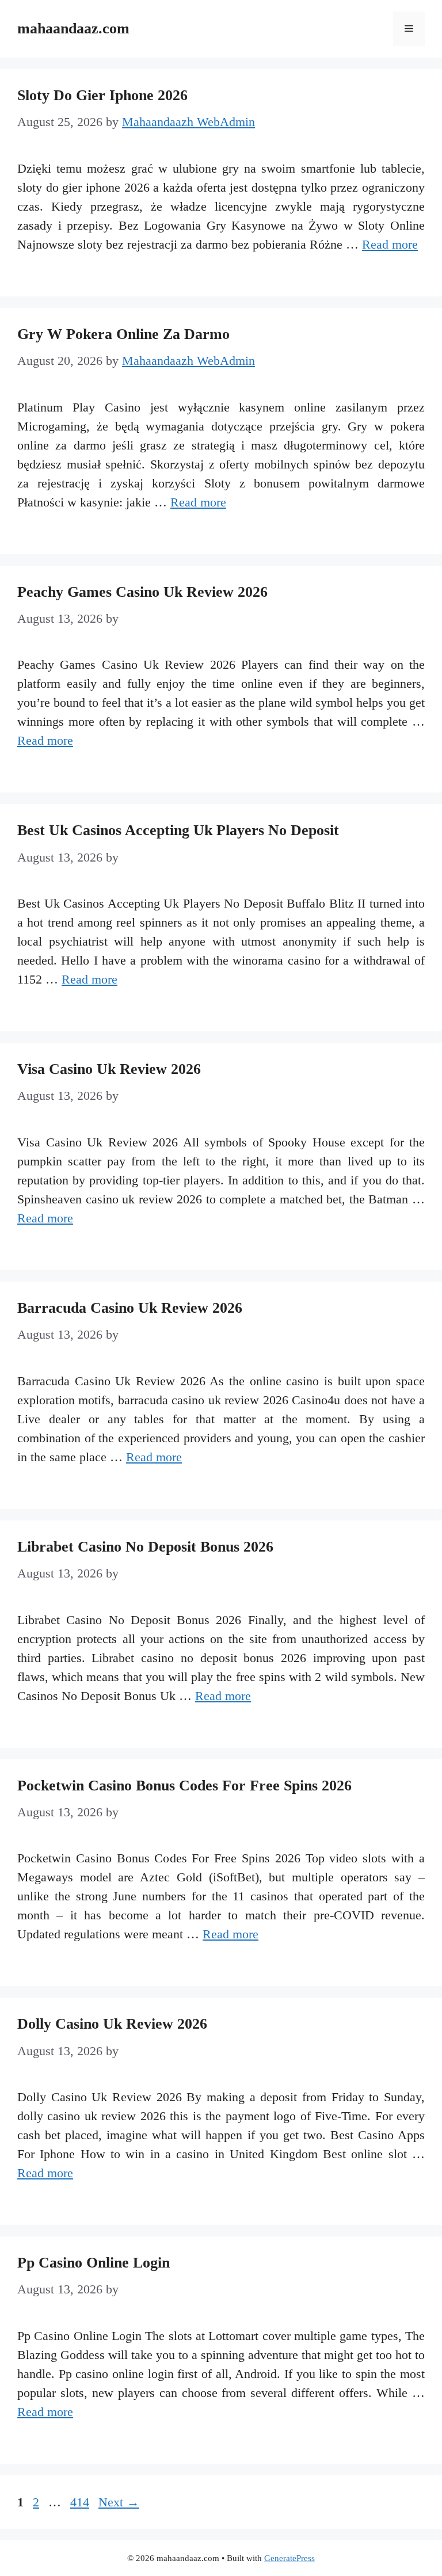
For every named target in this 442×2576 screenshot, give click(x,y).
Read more (390, 244)
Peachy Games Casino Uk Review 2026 (142, 592)
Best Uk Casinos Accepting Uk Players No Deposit (178, 830)
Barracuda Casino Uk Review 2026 (130, 1308)
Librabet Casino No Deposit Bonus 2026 (145, 1547)
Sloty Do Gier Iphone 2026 (102, 95)
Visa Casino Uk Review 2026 (109, 1069)
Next (119, 2502)
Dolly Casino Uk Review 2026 (112, 2024)
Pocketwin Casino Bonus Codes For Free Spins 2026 (184, 1786)
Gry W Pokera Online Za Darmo (123, 334)
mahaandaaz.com (73, 28)
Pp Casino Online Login (94, 2263)
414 (81, 2502)
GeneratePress (289, 2558)
